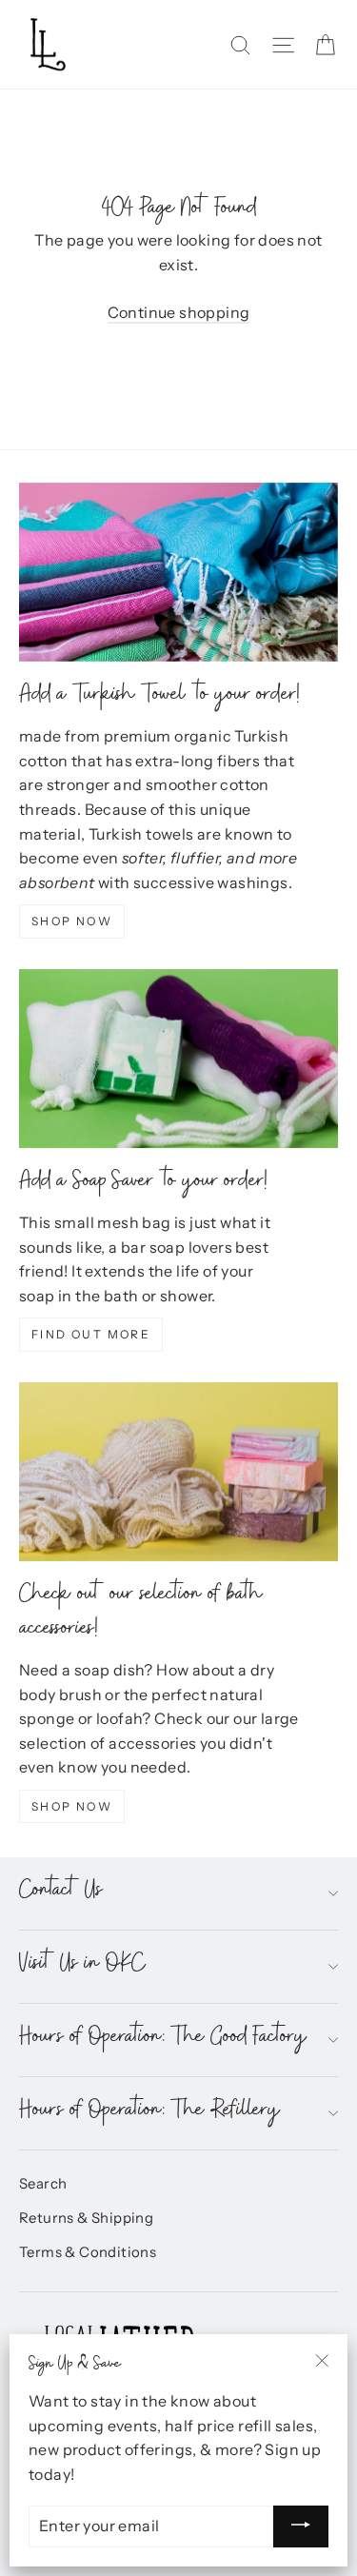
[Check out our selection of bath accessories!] (178, 1472)
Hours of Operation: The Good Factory (163, 2040)
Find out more (91, 1334)
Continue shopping (179, 312)
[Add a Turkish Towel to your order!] (178, 572)
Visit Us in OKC (82, 1966)
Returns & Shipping (86, 2218)
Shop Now (72, 921)
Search (43, 2184)
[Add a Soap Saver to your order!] (178, 1059)
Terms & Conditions (88, 2252)
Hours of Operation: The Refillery (150, 2113)
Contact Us (61, 1893)
